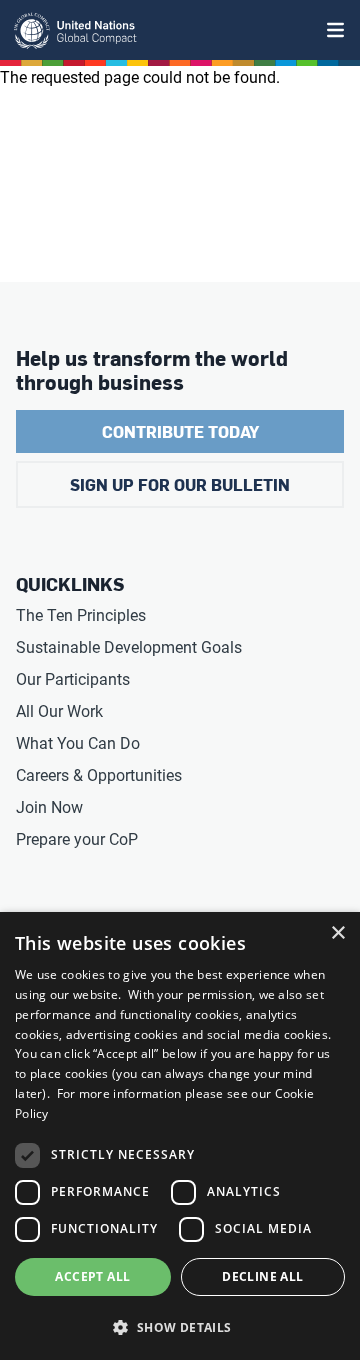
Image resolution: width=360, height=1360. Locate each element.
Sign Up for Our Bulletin (180, 484)
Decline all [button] (262, 1276)
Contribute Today (180, 431)
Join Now (49, 807)
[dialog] (180, 1136)
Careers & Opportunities (99, 775)
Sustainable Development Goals (129, 647)
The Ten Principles (81, 615)
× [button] (337, 933)
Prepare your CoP (77, 839)
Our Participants (73, 679)
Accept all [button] (92, 1276)
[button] (180, 1327)
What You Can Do (78, 743)
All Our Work (59, 711)
